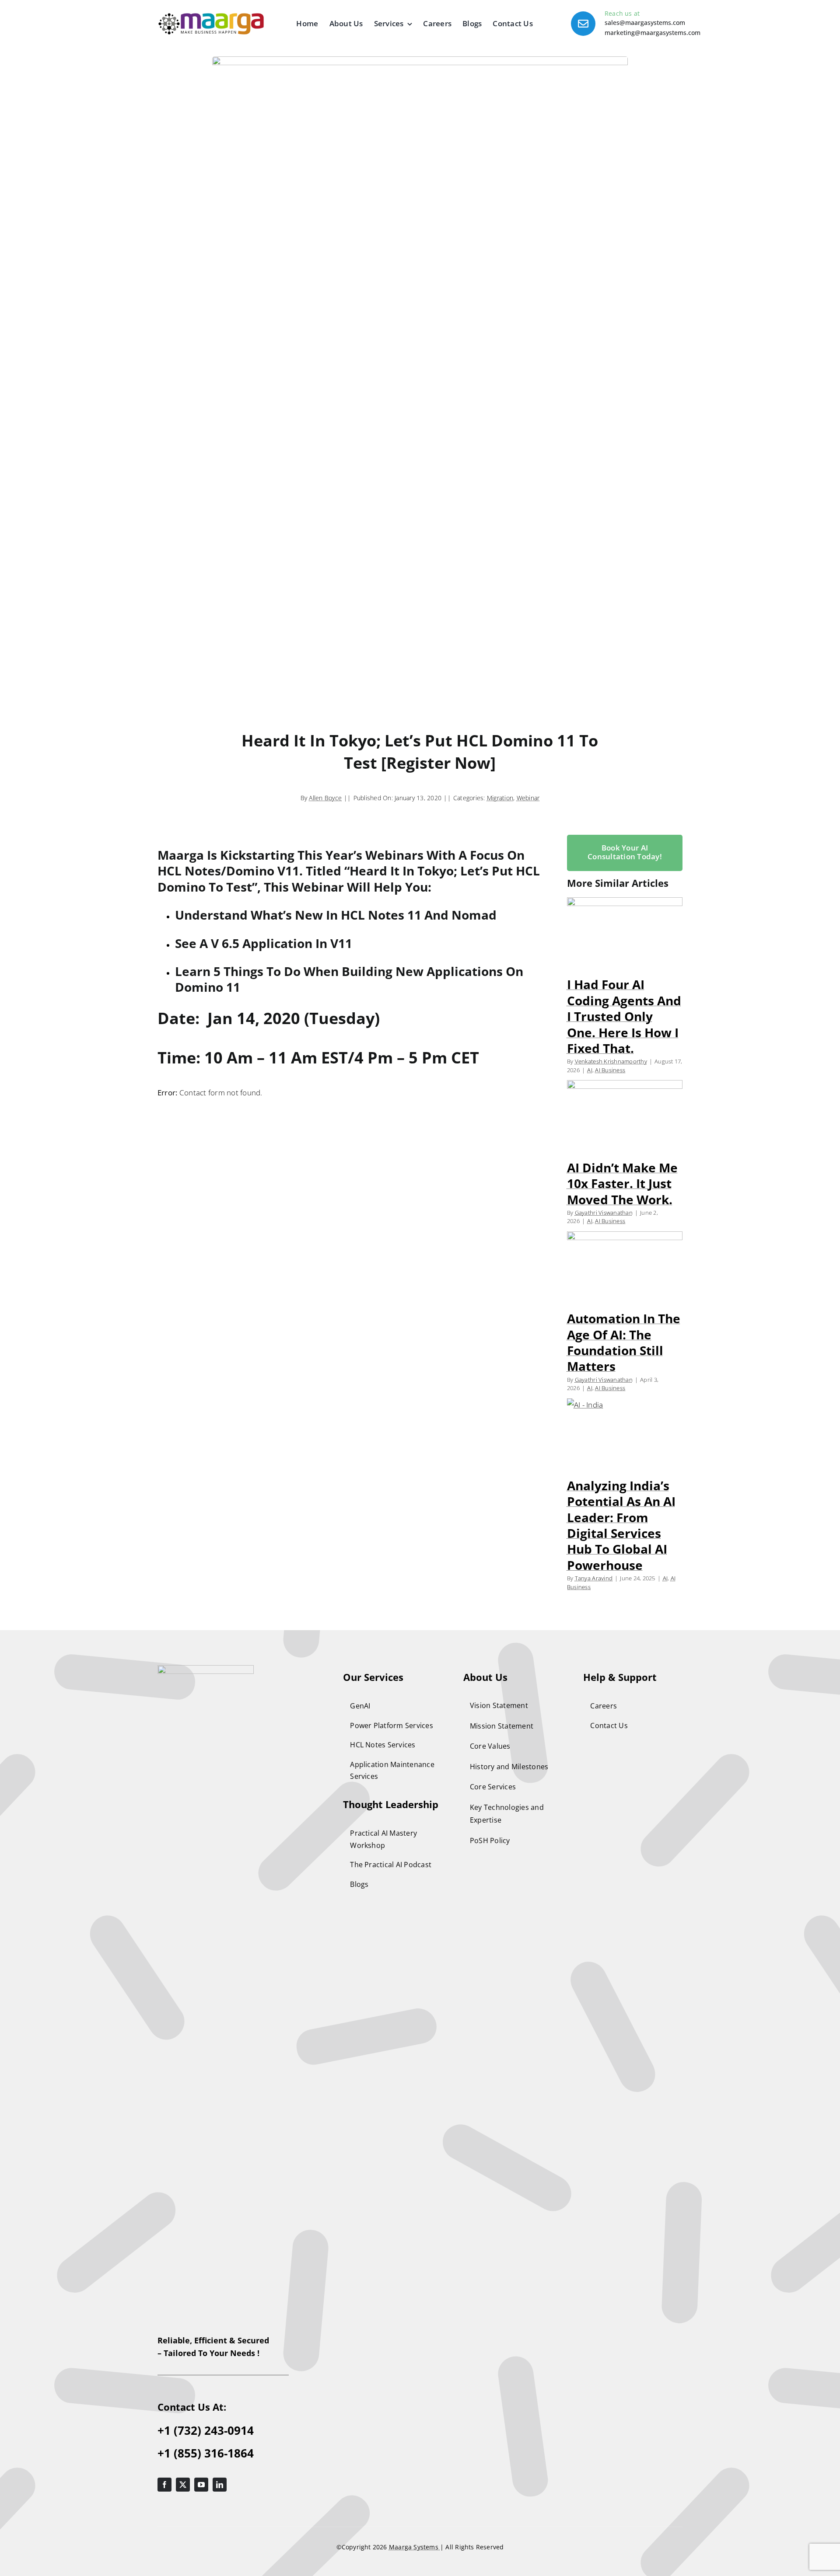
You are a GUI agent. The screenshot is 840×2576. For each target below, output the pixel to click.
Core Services (493, 1787)
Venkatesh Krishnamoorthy (611, 1061)
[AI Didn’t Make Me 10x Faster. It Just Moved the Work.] (625, 1116)
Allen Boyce (325, 798)
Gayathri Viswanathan (604, 1213)
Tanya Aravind (594, 1578)
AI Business (610, 1070)
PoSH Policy (490, 1840)
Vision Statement (499, 1705)
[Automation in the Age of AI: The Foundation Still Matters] (625, 1268)
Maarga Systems (415, 2547)
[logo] (206, 1669)
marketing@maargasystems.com (653, 33)
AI (590, 1070)
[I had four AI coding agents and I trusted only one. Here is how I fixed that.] (625, 934)
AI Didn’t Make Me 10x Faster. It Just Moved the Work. (622, 1183)
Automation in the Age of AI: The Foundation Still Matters (624, 1342)
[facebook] (164, 2485)
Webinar (528, 798)
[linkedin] (220, 2485)
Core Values (490, 1746)
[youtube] (201, 2485)
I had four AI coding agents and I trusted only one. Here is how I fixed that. (624, 1016)
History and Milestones (509, 1767)
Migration (500, 798)
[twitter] (183, 2485)
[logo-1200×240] (211, 17)
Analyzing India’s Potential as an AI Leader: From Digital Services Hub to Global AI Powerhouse (621, 1525)
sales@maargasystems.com (645, 23)
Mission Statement (502, 1726)
